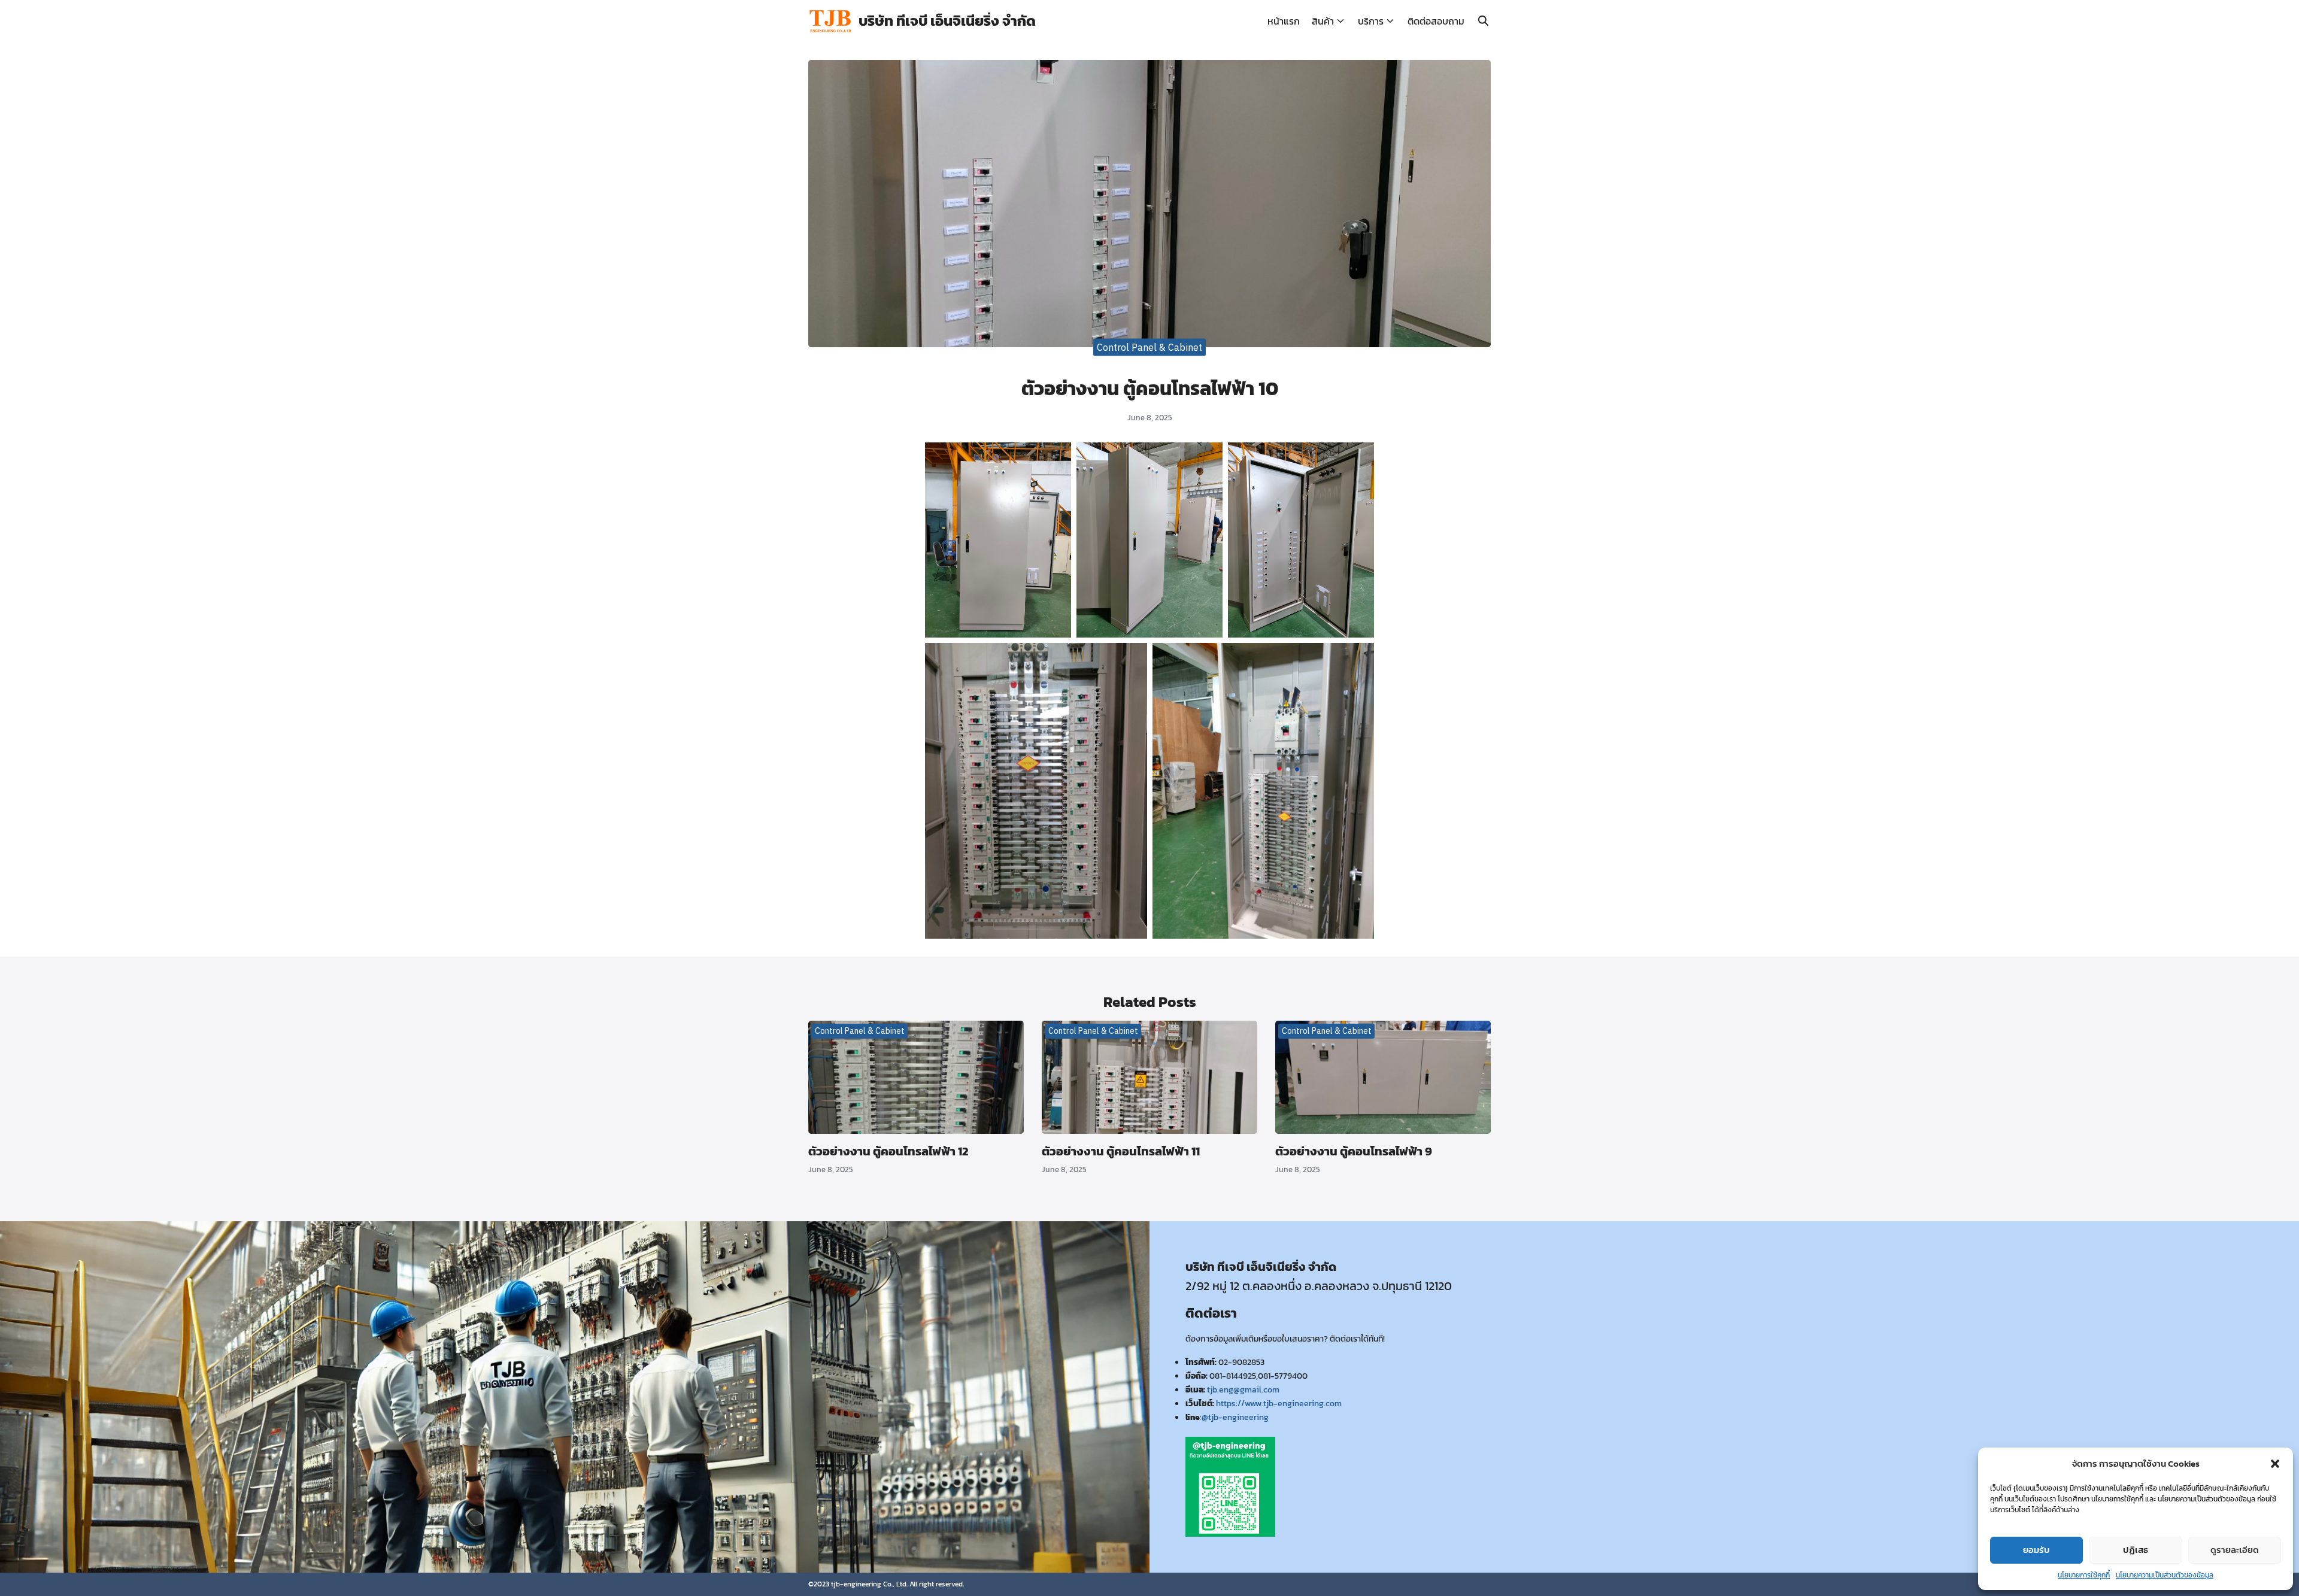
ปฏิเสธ (2136, 1550)
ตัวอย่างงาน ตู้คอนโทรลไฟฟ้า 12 (888, 1151)
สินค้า (1323, 21)
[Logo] (830, 21)
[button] (2275, 1464)
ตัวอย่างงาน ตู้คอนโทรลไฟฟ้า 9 (1354, 1151)
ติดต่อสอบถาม (1436, 21)
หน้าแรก (1284, 21)
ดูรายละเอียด (2235, 1550)
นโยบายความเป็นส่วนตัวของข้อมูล (2165, 1575)
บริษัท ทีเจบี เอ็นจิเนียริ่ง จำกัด (947, 21)
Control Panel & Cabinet (1149, 347)
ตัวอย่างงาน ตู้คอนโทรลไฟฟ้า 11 (1121, 1151)
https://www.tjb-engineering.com (1279, 1403)
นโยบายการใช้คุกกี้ (2084, 1575)
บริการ (1371, 21)
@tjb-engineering (1235, 1417)
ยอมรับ (2036, 1550)
